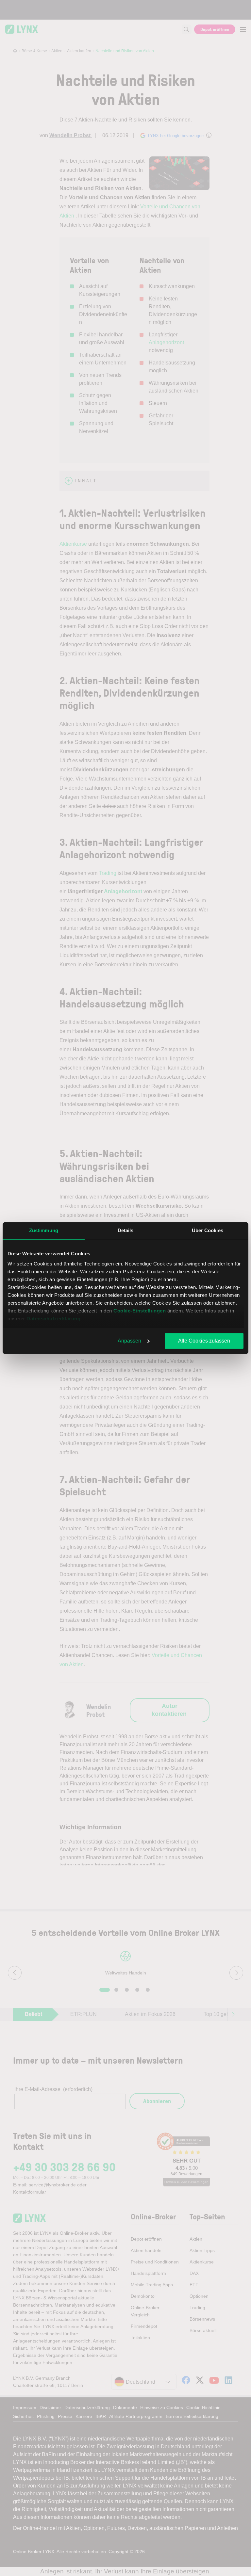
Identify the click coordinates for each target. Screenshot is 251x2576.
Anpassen (129, 1341)
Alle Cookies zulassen (204, 1341)
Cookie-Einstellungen (140, 1311)
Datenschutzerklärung (53, 1319)
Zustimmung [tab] (44, 1230)
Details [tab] (126, 1230)
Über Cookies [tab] (208, 1230)
